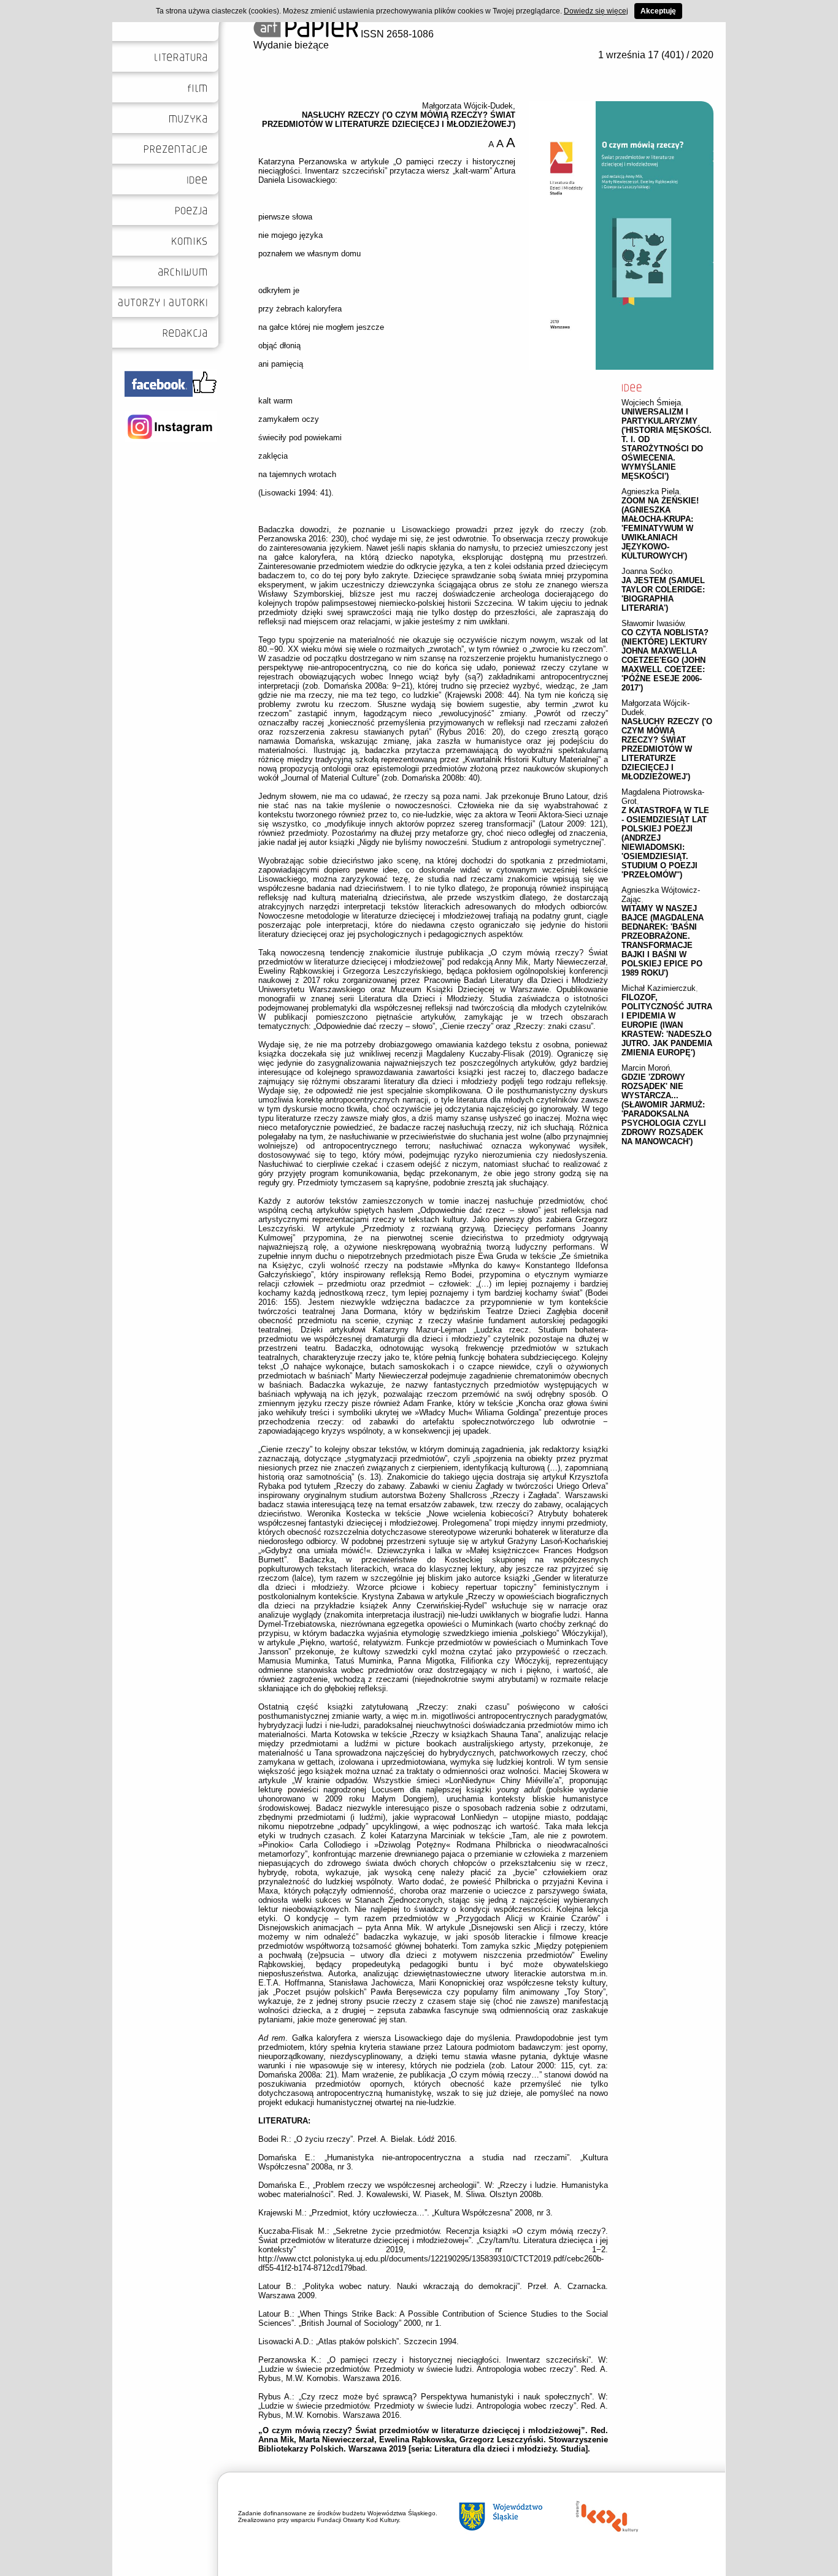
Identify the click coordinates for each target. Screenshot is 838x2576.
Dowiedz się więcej (596, 11)
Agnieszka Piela (650, 491)
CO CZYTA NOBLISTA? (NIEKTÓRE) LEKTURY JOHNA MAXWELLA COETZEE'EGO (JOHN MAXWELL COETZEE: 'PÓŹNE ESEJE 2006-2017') (665, 660)
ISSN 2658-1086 (396, 34)
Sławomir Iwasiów (653, 623)
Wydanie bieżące (291, 45)
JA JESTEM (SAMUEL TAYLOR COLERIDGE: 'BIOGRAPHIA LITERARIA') (663, 594)
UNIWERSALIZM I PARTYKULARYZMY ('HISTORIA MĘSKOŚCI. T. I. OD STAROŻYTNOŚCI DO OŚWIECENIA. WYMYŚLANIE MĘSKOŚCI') (667, 444)
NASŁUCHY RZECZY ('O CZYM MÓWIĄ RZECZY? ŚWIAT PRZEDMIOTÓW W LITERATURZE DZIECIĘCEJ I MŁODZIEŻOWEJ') (667, 749)
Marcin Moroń (646, 1068)
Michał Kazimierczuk (659, 988)
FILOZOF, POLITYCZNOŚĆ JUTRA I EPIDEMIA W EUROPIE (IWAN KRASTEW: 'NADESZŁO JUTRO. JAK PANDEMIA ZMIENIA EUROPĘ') (667, 1025)
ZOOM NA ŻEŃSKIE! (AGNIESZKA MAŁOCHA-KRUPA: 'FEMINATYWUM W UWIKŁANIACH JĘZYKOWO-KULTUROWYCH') (660, 528)
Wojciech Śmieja (651, 403)
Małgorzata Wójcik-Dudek (467, 106)
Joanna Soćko (647, 571)
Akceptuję (658, 11)
